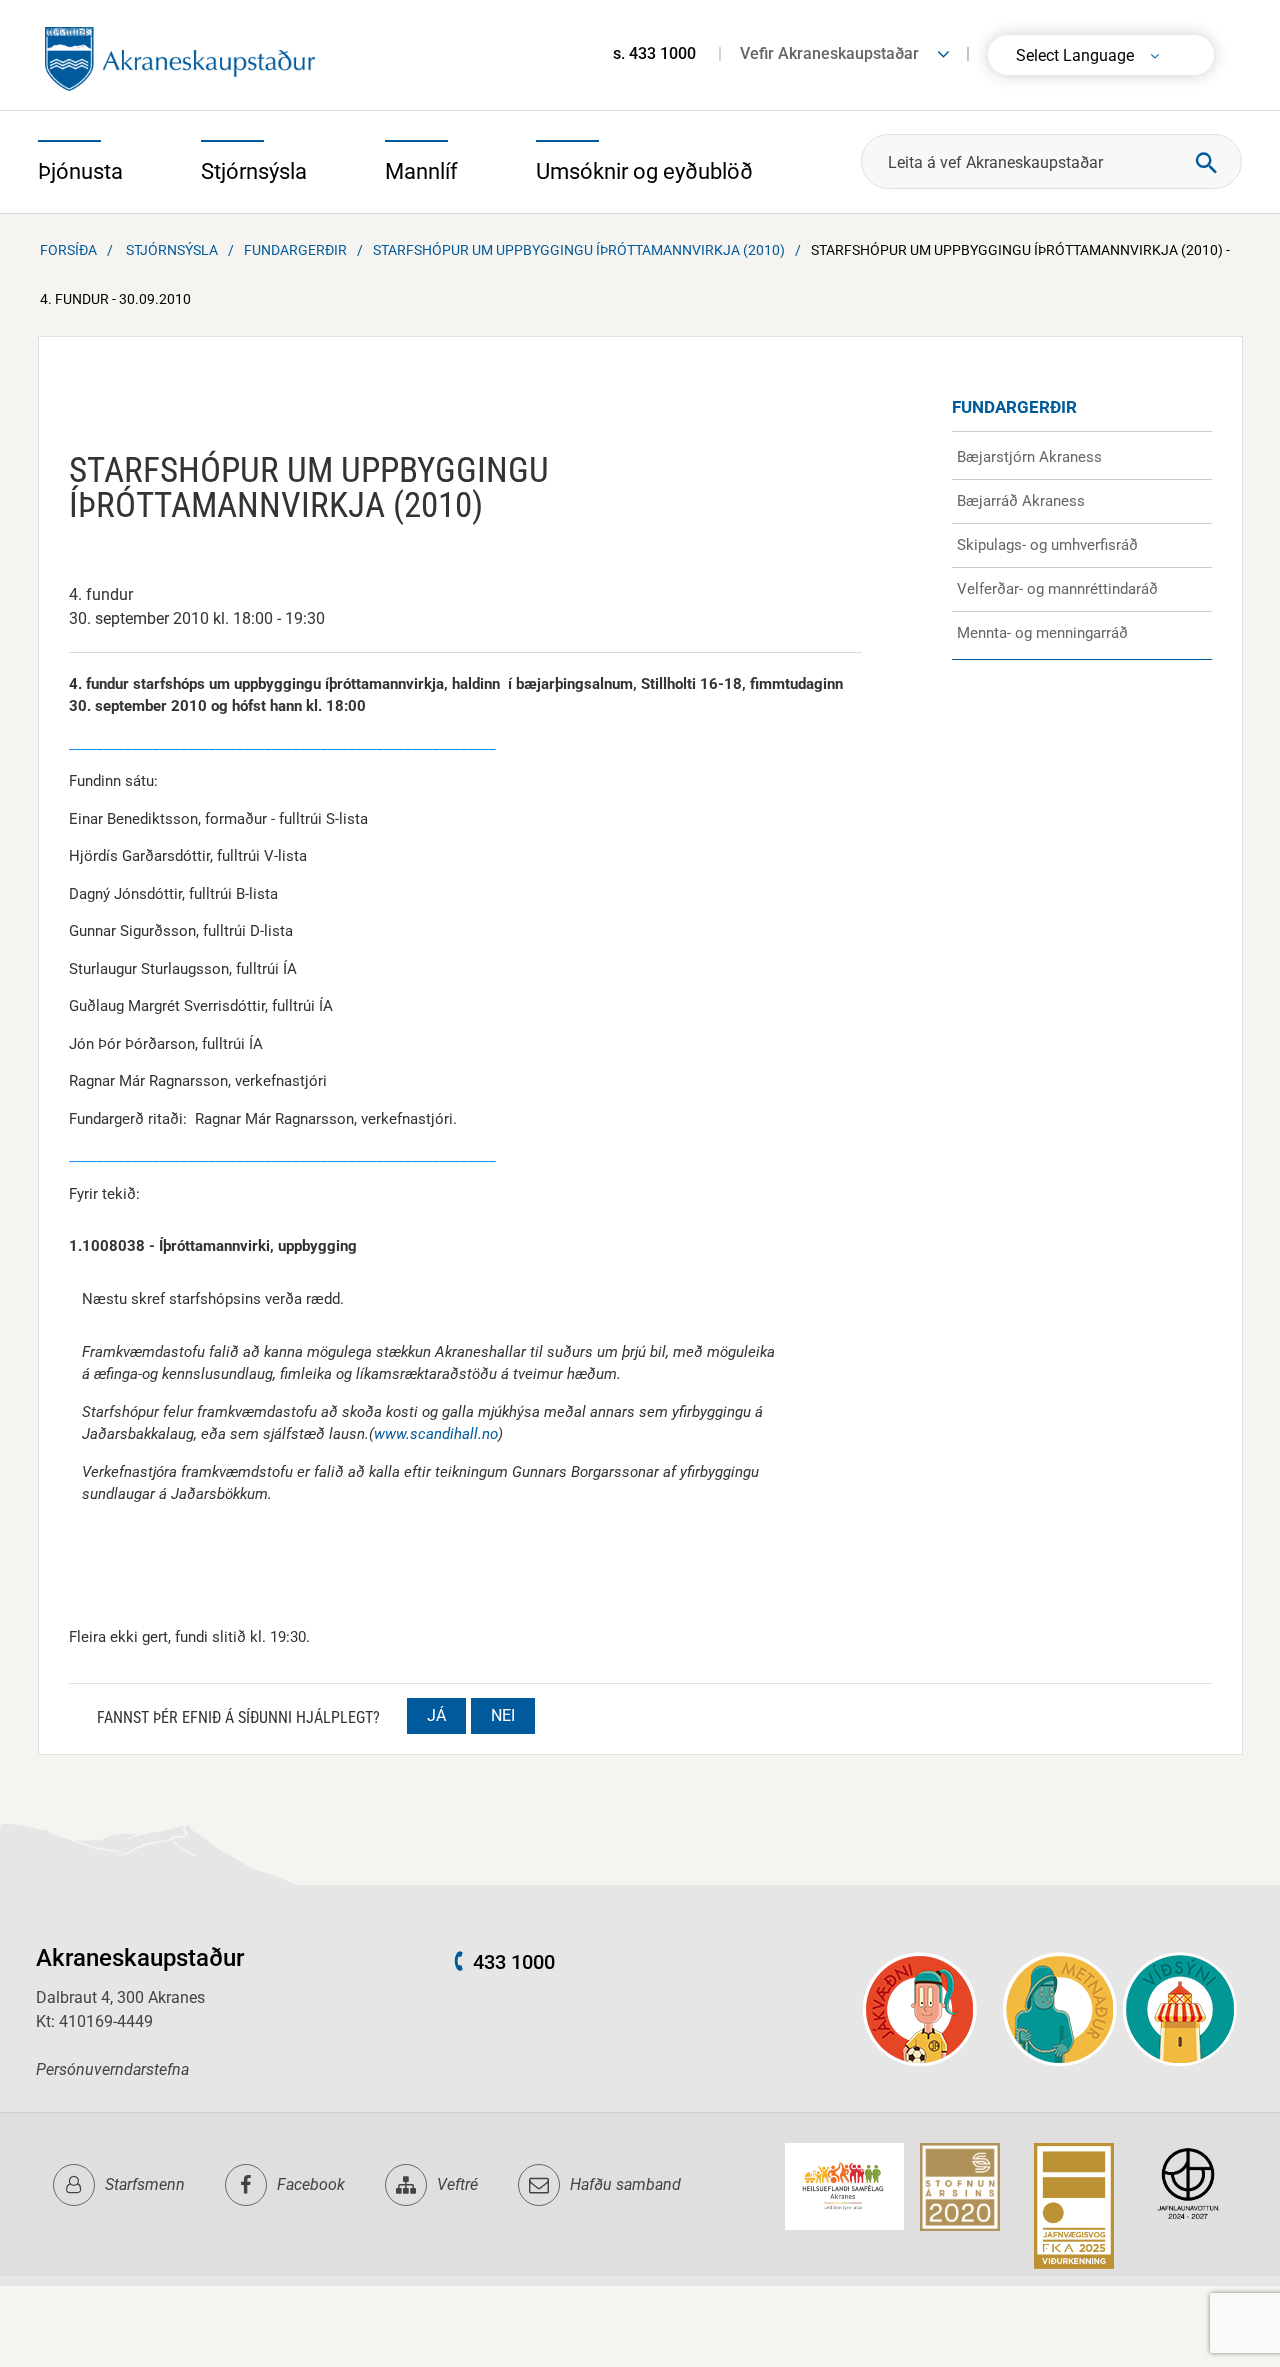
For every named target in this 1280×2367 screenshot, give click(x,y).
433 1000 (514, 1962)
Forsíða (68, 250)
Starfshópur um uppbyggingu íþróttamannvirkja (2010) (579, 250)
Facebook (311, 2184)
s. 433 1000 (654, 53)
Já (436, 1715)
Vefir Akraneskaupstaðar (829, 53)
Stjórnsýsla (172, 250)
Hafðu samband (625, 2184)
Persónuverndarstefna (112, 2069)
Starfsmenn (145, 2184)
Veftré (457, 2184)
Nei (503, 1715)
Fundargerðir (295, 250)
